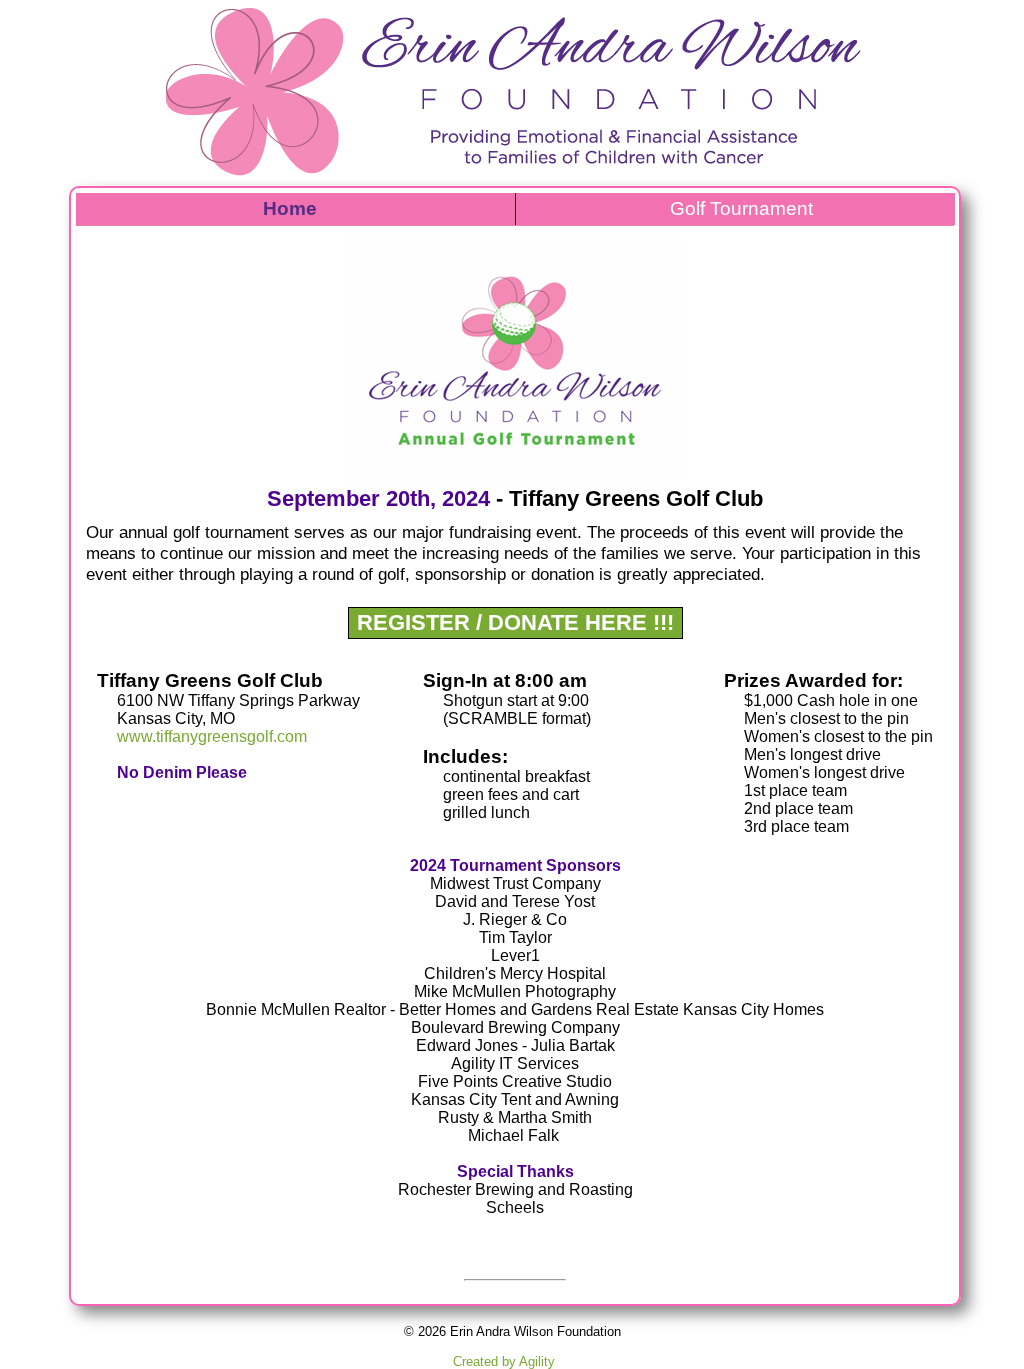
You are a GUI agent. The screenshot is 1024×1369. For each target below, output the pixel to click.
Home (290, 208)
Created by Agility (504, 1361)
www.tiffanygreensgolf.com (212, 736)
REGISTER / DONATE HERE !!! (515, 622)
